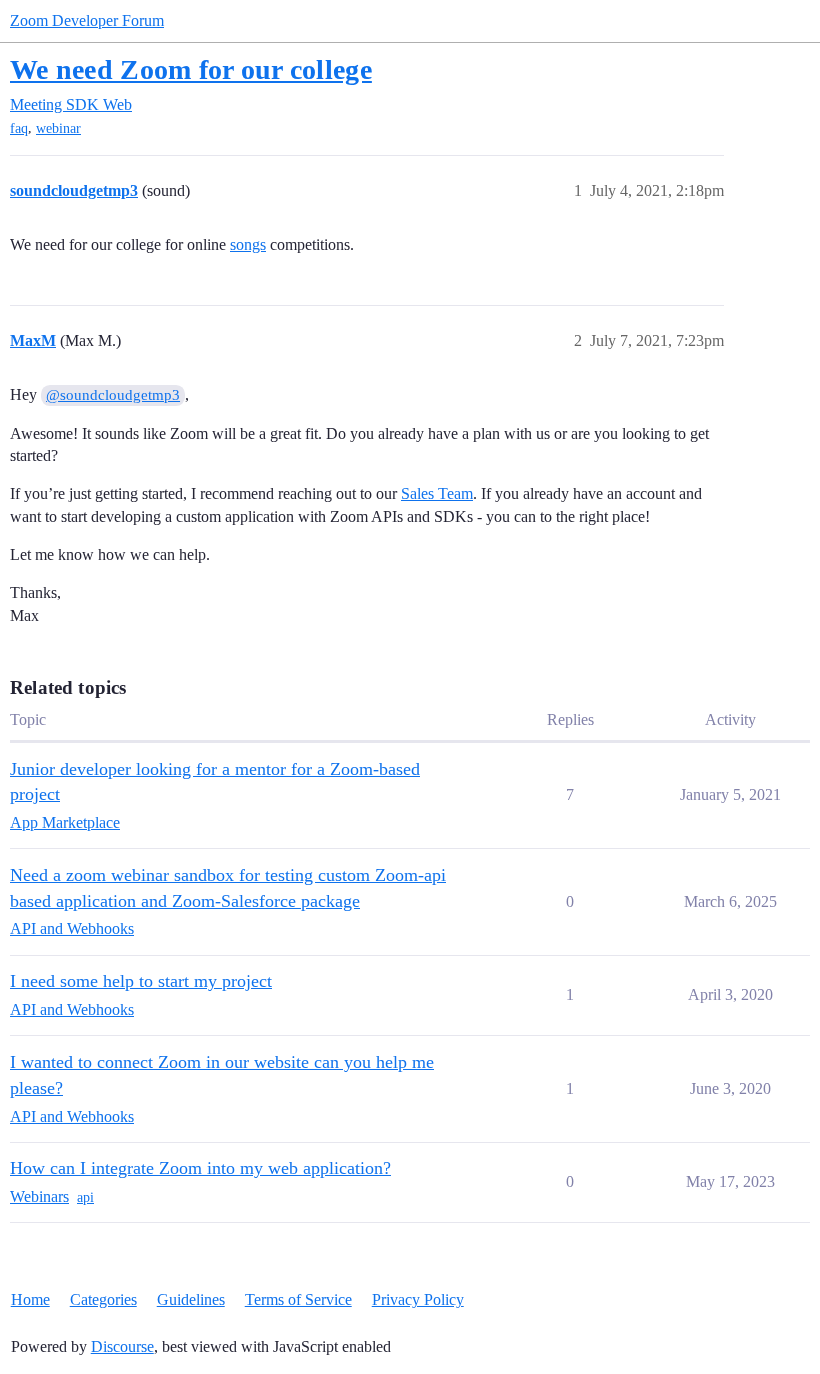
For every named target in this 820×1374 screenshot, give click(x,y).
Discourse (122, 1346)
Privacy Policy (418, 1299)
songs (248, 244)
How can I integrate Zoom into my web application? (200, 1168)
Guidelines (191, 1299)
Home (30, 1299)
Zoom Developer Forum (87, 20)
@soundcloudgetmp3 (113, 395)
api (85, 1197)
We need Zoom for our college (191, 69)
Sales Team (437, 493)
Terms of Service (298, 1299)
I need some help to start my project (141, 981)
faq (19, 128)
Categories (103, 1299)
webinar (58, 128)
